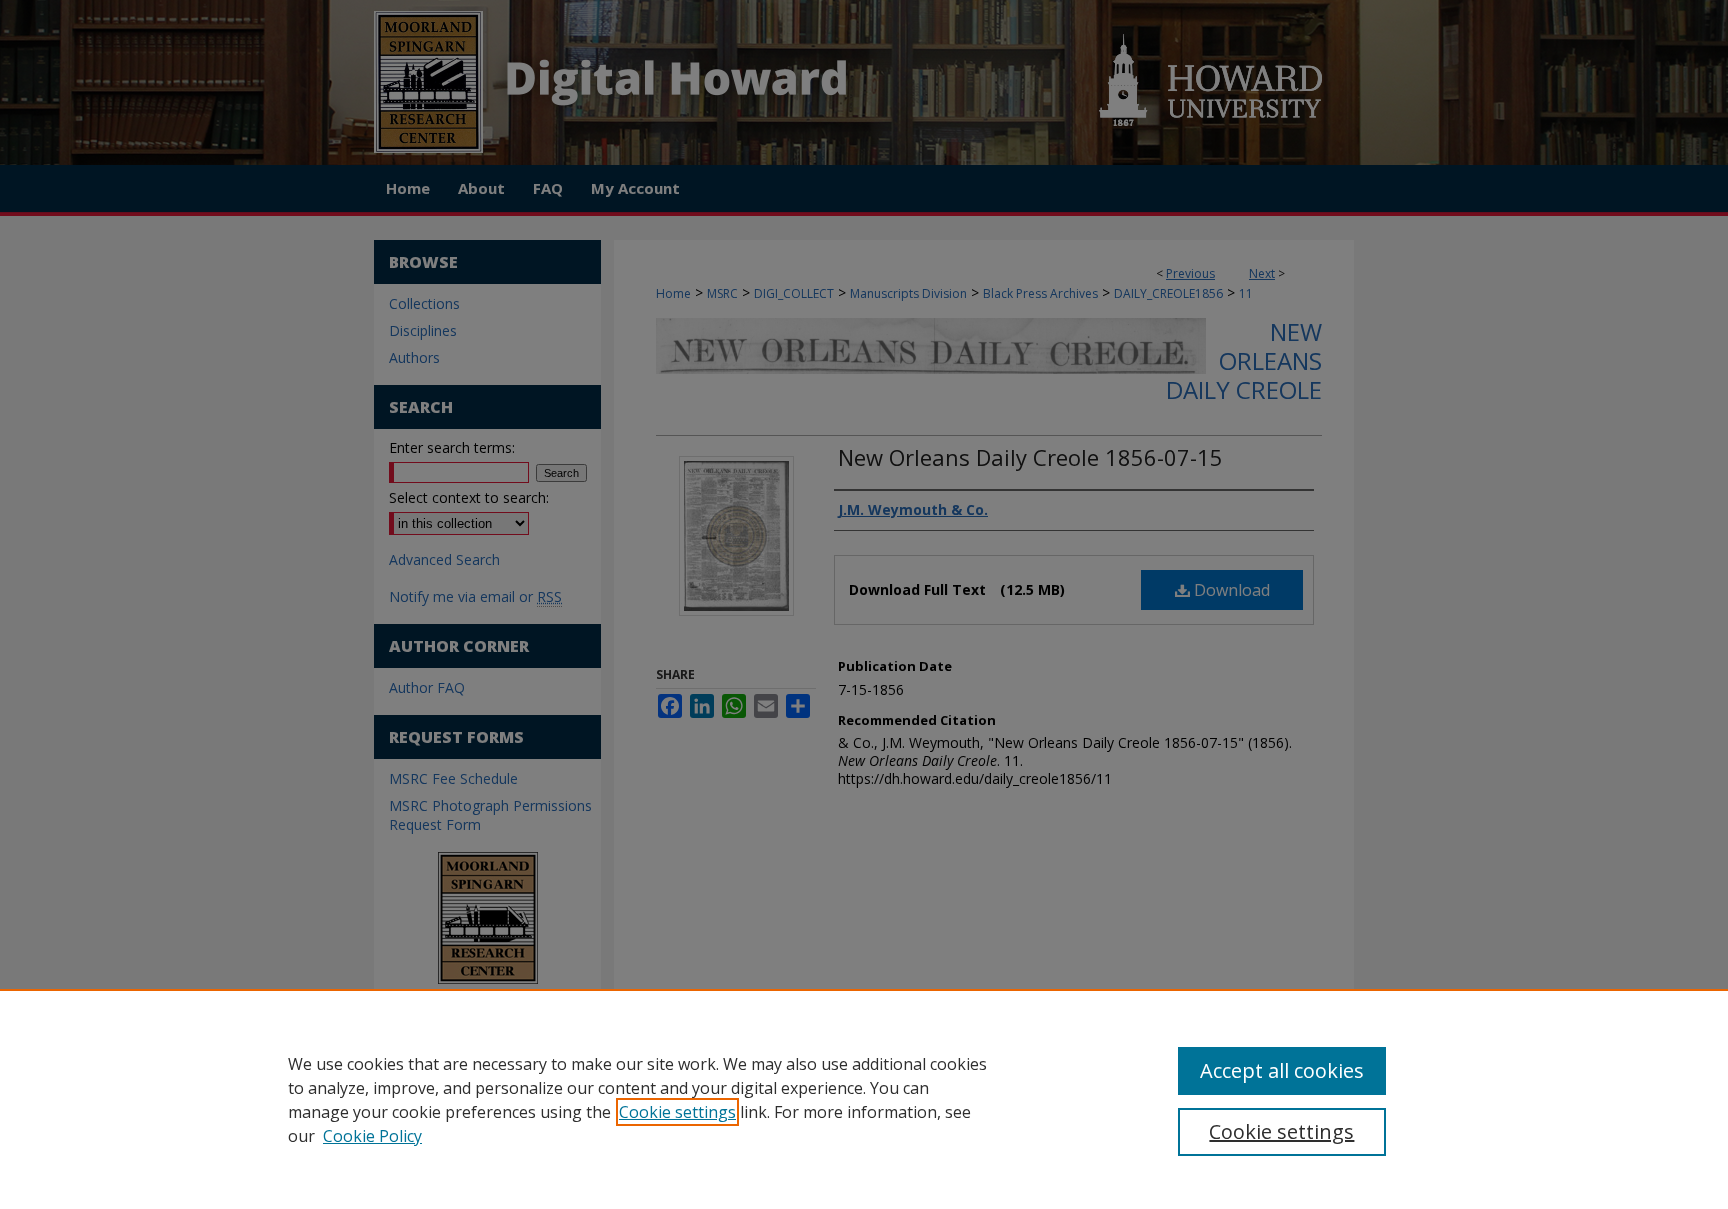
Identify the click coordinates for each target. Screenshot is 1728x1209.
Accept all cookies (1282, 1070)
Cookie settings (677, 1112)
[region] (864, 1099)
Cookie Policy (372, 1136)
